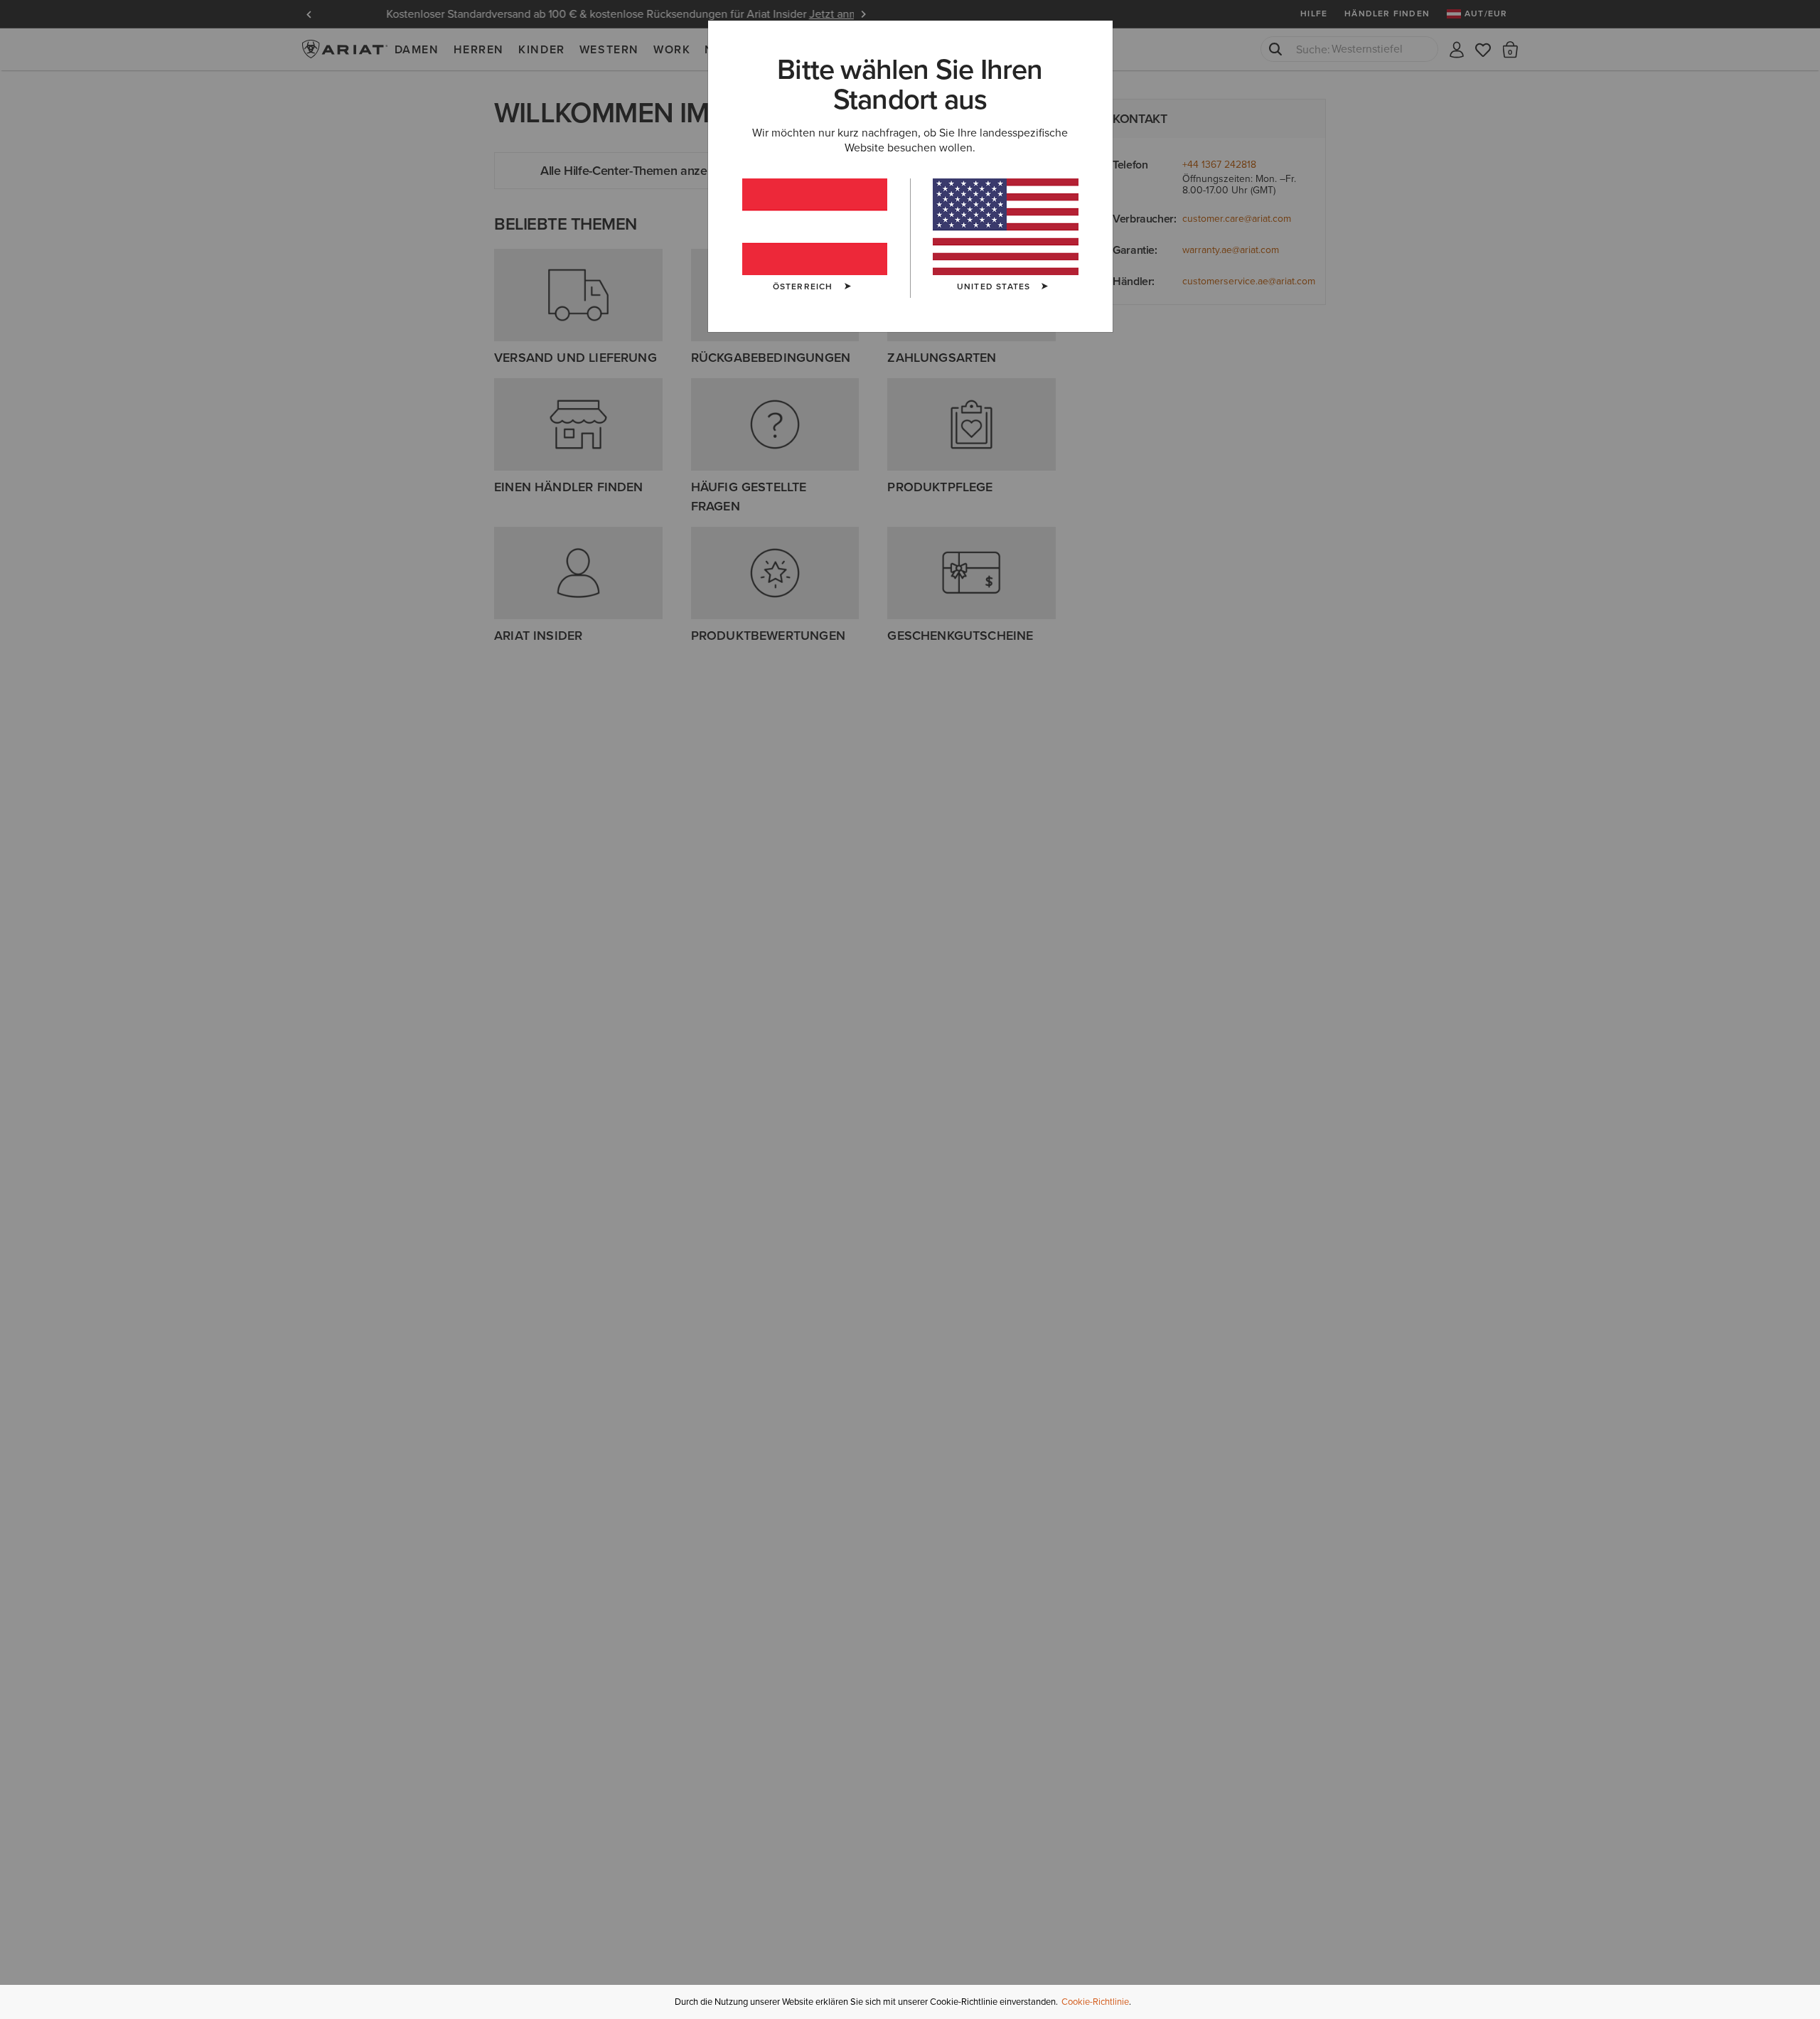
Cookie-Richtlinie (1095, 2002)
